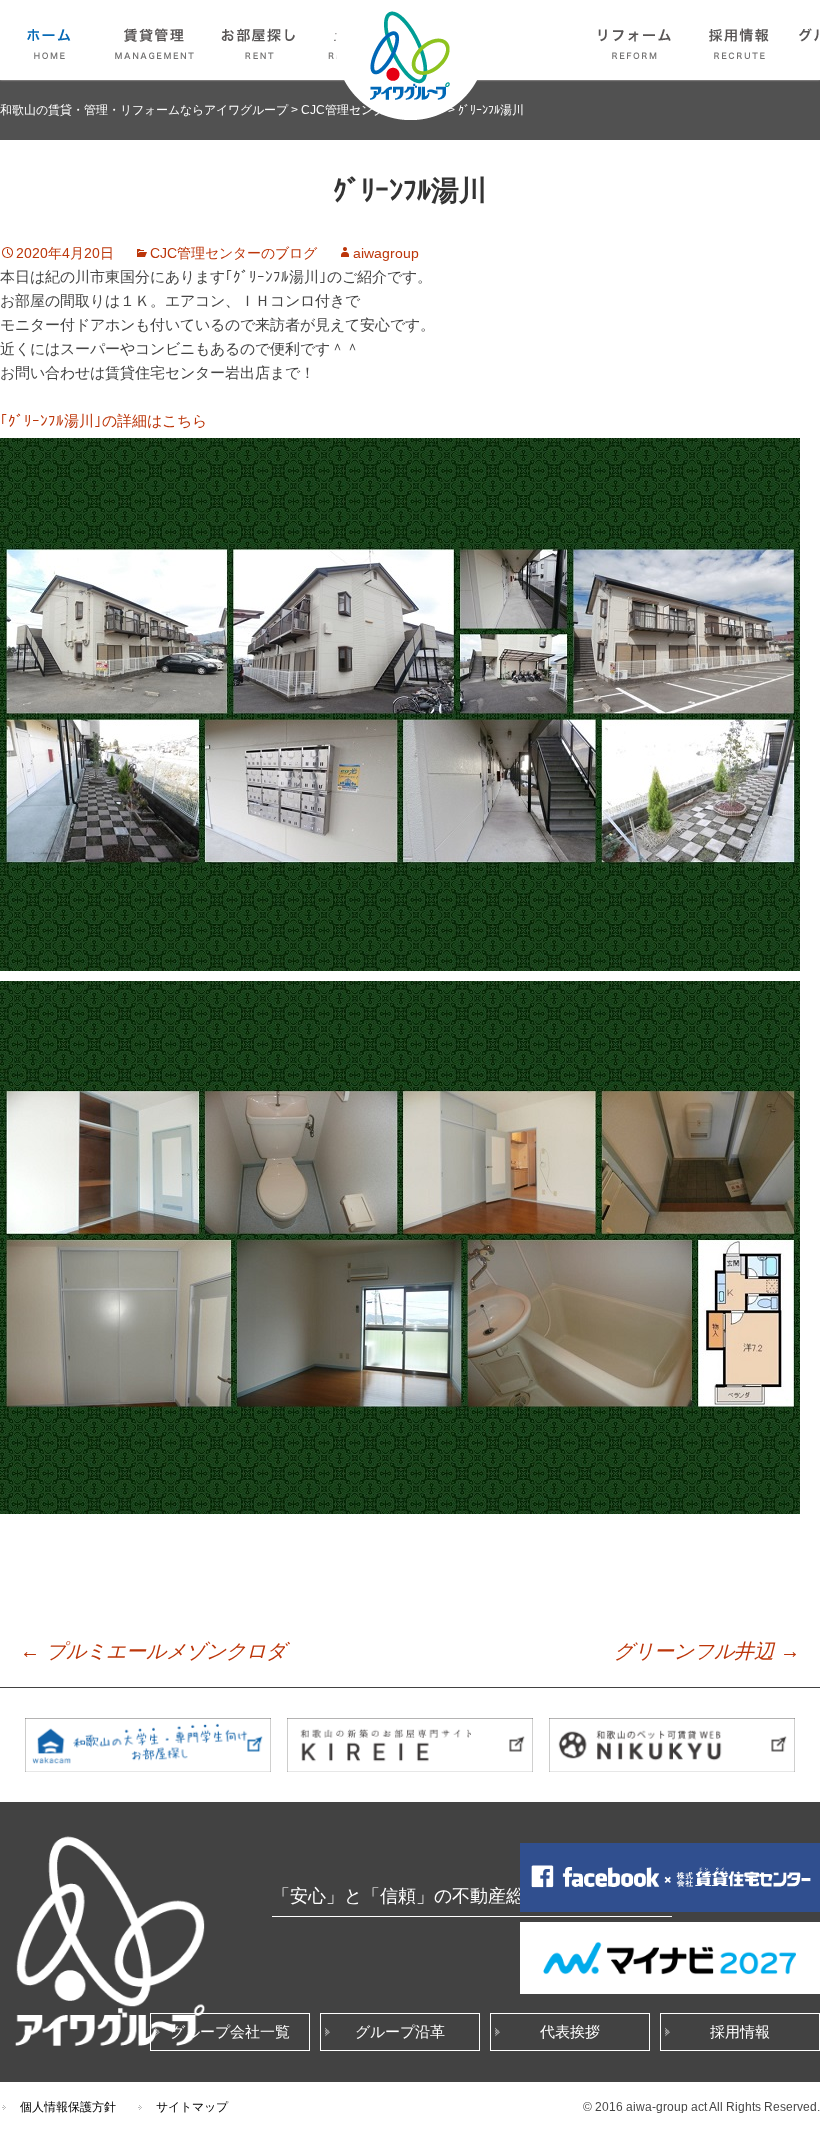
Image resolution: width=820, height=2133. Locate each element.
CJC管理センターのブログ (233, 253)
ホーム (50, 40)
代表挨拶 (570, 2031)
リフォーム (635, 40)
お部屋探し (260, 40)
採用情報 (740, 40)
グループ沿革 (400, 2031)
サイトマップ (192, 2107)
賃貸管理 (155, 40)
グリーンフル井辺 (707, 1651)
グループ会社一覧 (230, 2031)
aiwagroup (386, 253)
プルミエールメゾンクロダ (153, 1651)
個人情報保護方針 (68, 2107)
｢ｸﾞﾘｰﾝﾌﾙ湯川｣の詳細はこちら (103, 420)
